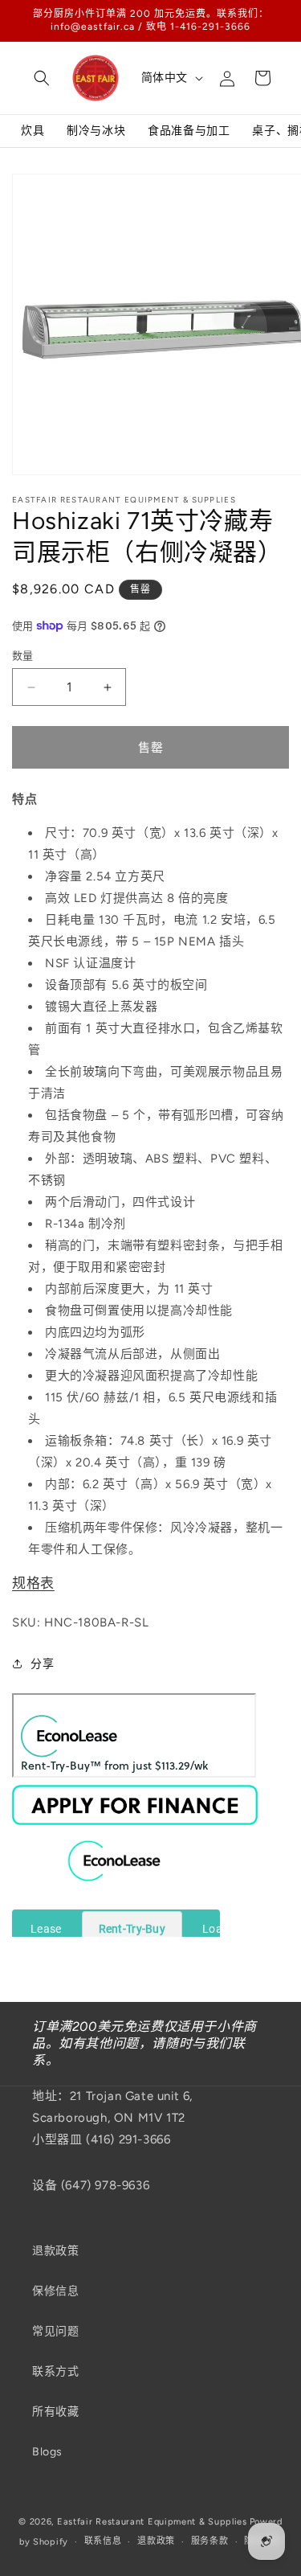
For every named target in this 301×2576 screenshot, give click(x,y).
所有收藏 (55, 2412)
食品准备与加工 (189, 131)
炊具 (33, 131)
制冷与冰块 (96, 131)
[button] (42, 78)
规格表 (33, 1583)
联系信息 (103, 2541)
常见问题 (55, 2331)
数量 (23, 656)
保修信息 (55, 2291)
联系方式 (55, 2371)
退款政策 (55, 2251)
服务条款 (210, 2541)
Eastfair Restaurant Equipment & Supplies (152, 2522)
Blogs (47, 2452)
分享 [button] (42, 1664)
